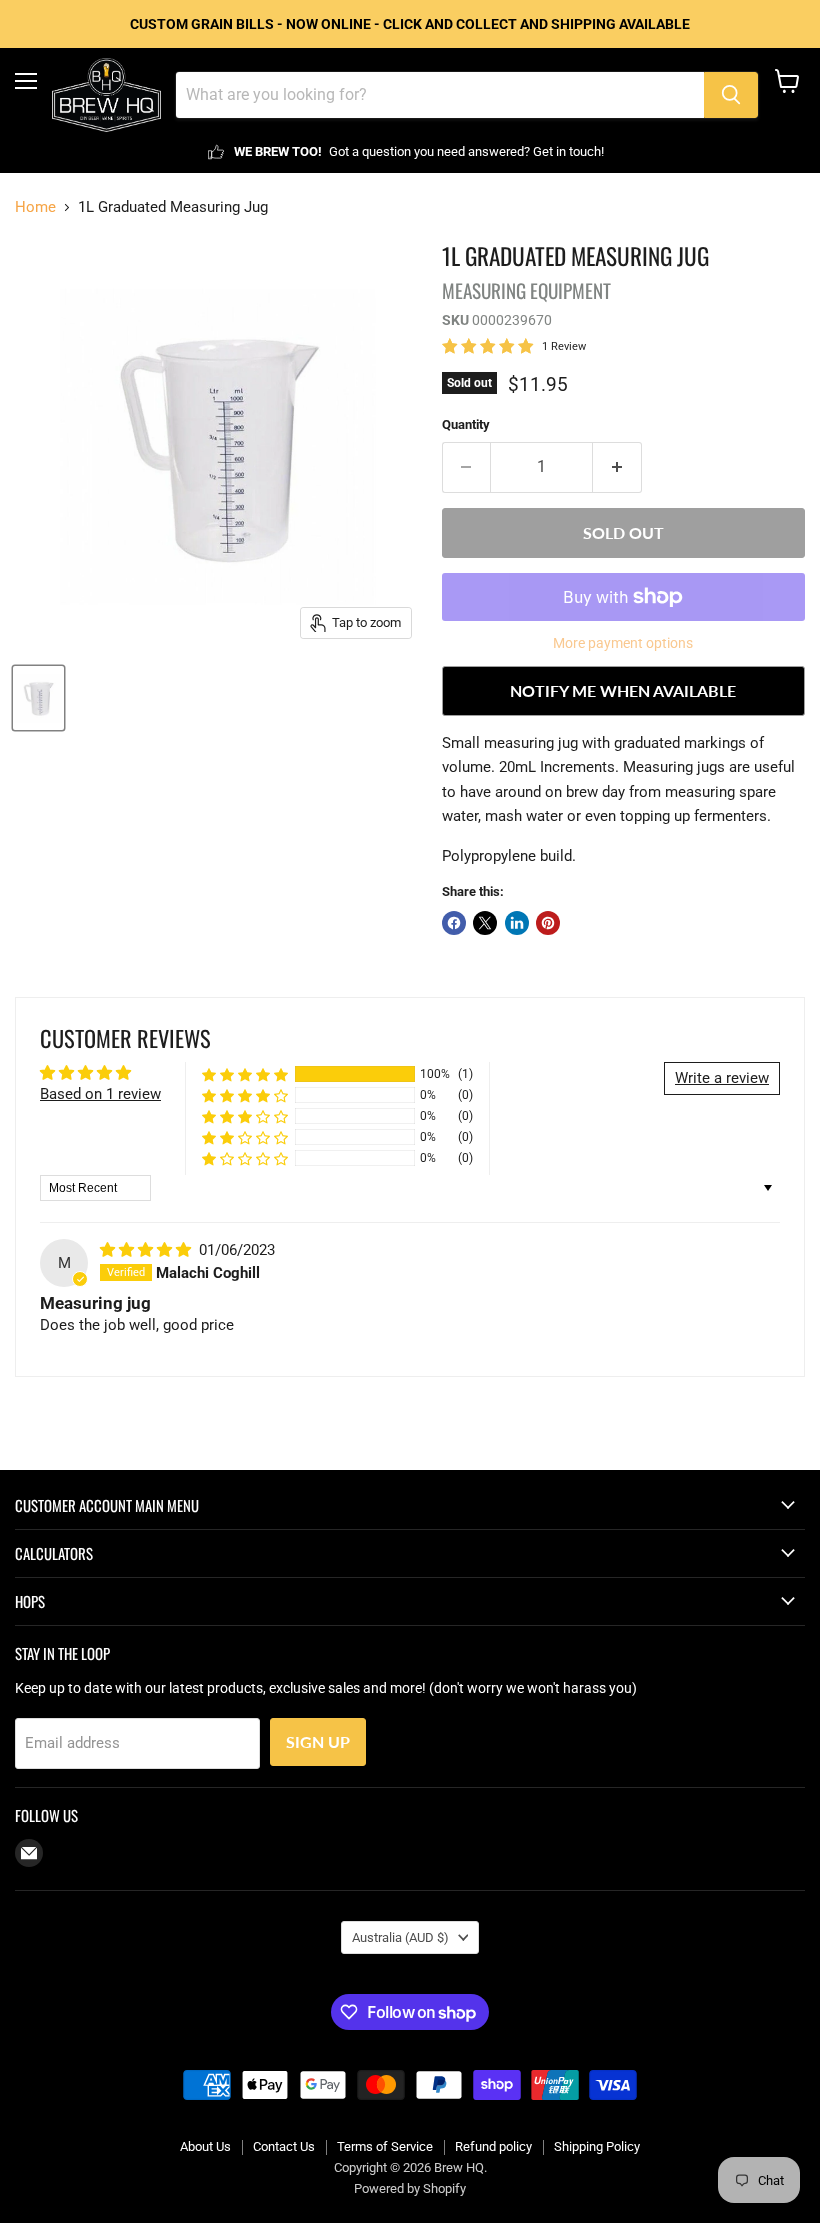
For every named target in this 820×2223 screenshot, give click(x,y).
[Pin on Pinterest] (548, 923)
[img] (147, 1250)
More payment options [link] (623, 643)
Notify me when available (623, 690)
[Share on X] (485, 923)
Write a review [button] (722, 1078)
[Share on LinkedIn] (517, 923)
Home (35, 207)
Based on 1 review (100, 1094)
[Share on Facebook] (454, 923)
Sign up (318, 1741)
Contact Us (284, 2146)
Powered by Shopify (410, 2188)
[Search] (731, 95)
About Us (205, 2146)
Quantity (466, 424)
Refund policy (493, 2146)
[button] (245, 1074)
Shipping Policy (597, 2146)
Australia (400, 1937)
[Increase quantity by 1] (617, 467)
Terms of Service (385, 2146)
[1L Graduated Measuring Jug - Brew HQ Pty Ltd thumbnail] (38, 698)
